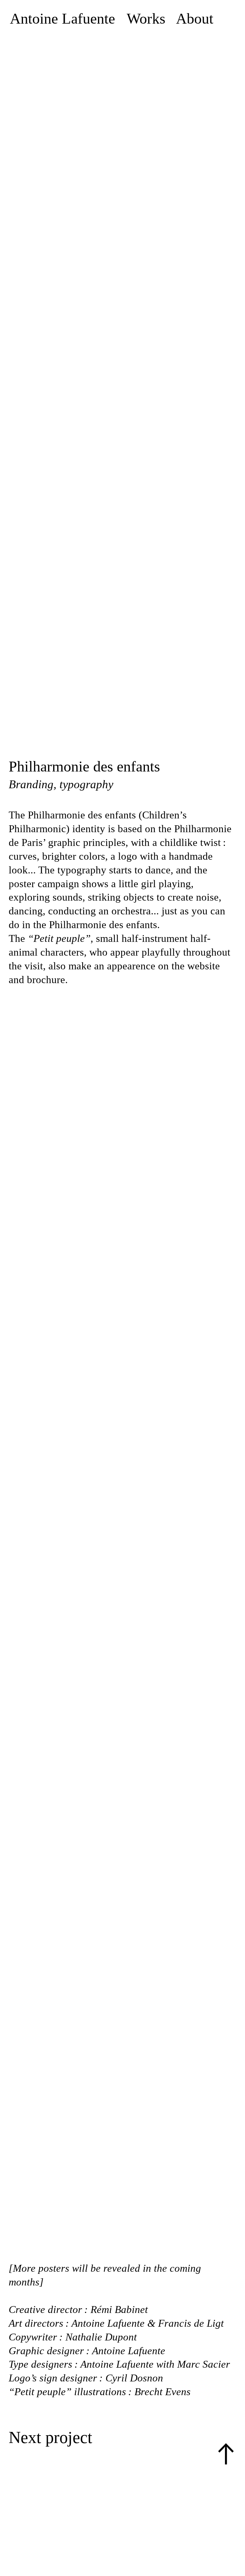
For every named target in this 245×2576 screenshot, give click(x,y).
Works (146, 19)
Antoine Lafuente (64, 19)
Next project (50, 2437)
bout (200, 19)
